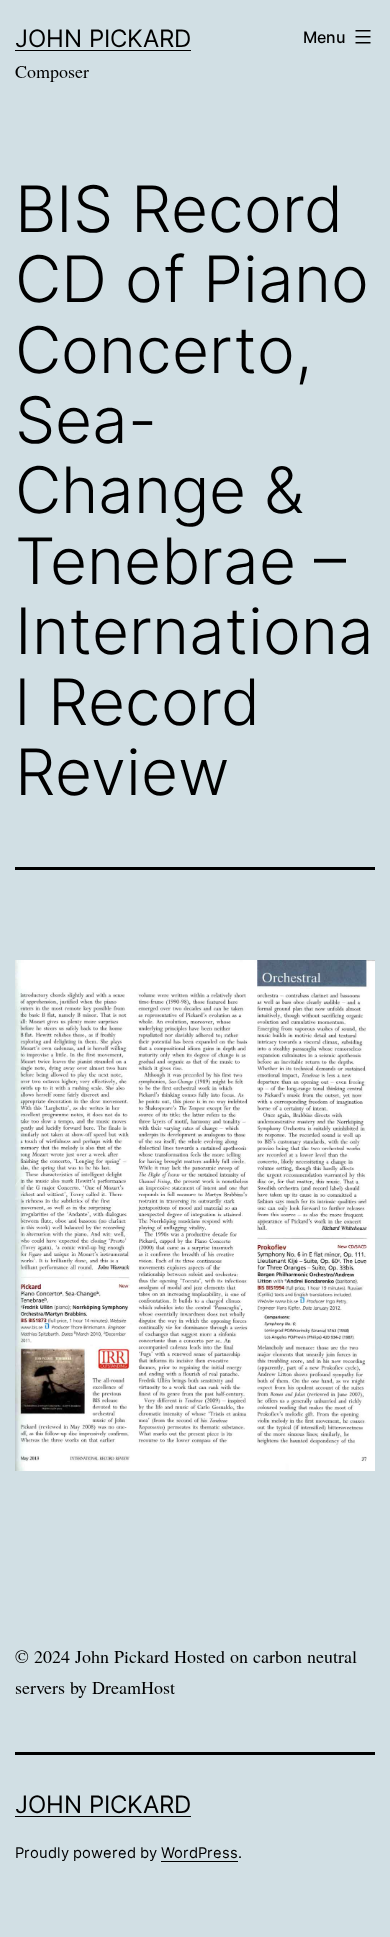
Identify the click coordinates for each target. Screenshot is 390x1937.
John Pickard (103, 38)
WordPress (199, 1853)
